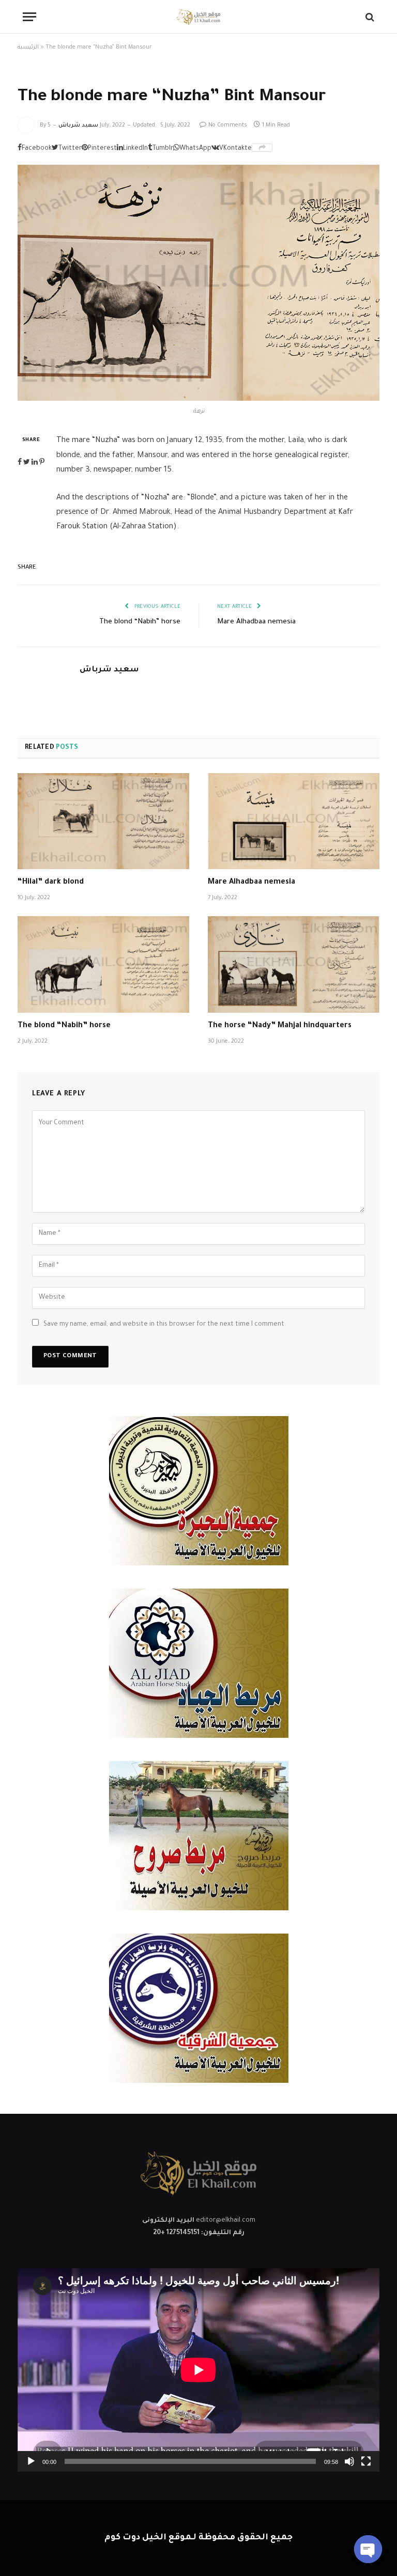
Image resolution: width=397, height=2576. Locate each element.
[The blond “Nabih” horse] (103, 964)
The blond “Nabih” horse (140, 622)
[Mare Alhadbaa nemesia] (294, 821)
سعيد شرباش (78, 125)
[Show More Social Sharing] (262, 148)
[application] (198, 2370)
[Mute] (349, 2461)
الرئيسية (28, 48)
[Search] (369, 17)
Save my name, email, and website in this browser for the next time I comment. (165, 1325)
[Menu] (29, 17)
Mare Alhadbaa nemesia (256, 622)
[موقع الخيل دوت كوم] (198, 17)
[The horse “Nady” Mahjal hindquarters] (294, 964)
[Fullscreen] (366, 2461)
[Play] (31, 2461)
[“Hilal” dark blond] (103, 821)
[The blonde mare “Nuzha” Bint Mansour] (198, 283)
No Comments (228, 125)
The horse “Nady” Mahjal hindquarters (280, 1026)
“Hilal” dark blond (51, 883)
